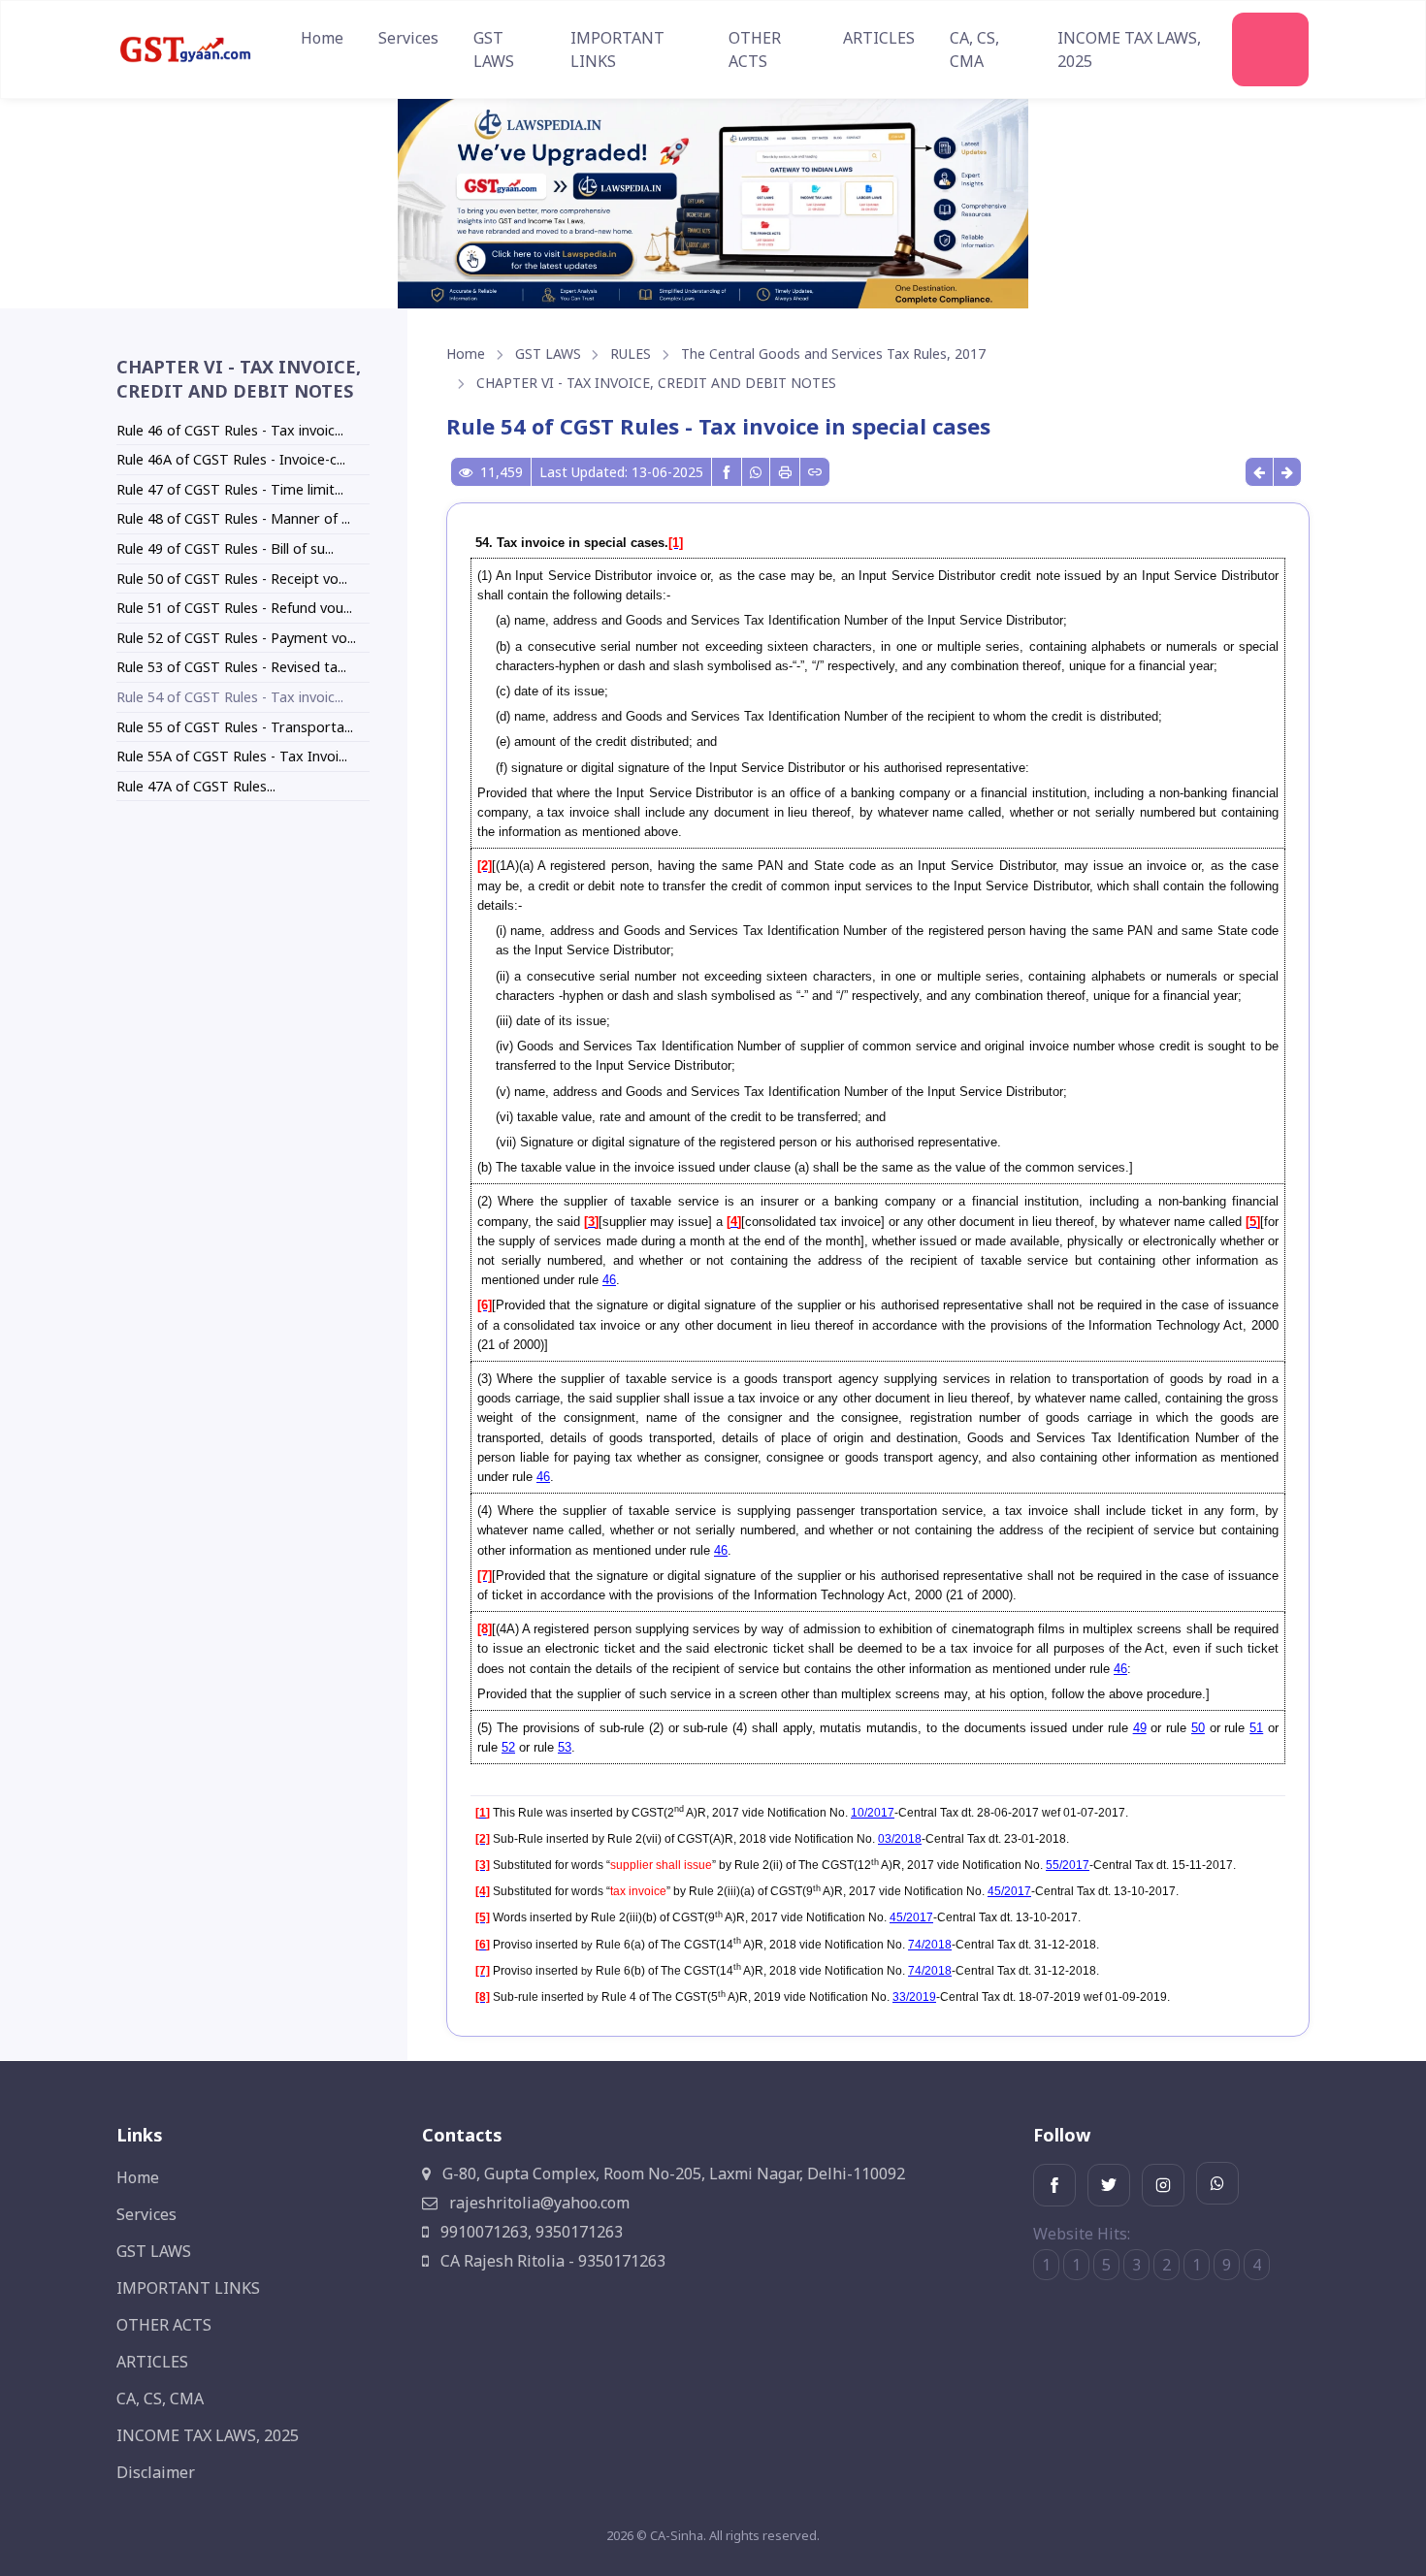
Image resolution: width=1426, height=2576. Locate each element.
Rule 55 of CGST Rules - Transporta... (235, 727)
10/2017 (873, 1813)
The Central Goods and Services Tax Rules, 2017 (833, 354)
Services (408, 38)
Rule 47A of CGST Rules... (196, 786)
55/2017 (1068, 1865)
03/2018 (900, 1839)
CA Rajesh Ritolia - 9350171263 (551, 2261)
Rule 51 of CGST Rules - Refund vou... (234, 608)
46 (609, 1280)
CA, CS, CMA (974, 49)
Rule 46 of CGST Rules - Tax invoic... (230, 430)
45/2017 (1009, 1891)
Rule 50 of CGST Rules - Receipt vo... (232, 579)
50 (1198, 1728)
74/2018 (930, 1945)
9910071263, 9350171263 (530, 2232)
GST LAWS (494, 49)
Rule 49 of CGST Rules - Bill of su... (225, 548)
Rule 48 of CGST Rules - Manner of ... (233, 518)
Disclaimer (156, 2472)
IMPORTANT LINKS (617, 49)
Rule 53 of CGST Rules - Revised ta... (231, 667)
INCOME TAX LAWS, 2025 (1129, 49)
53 (565, 1747)
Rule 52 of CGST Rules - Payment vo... (236, 638)
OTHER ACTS (755, 49)
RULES (631, 354)
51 (1256, 1728)
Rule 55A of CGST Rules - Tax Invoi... (232, 756)
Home (322, 38)
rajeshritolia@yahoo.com (537, 2203)
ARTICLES (879, 38)
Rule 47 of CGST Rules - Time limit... (230, 489)
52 (508, 1747)
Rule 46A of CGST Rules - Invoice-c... (231, 459)
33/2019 (914, 1997)
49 (1140, 1728)
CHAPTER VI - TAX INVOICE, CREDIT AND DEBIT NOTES (656, 383)
